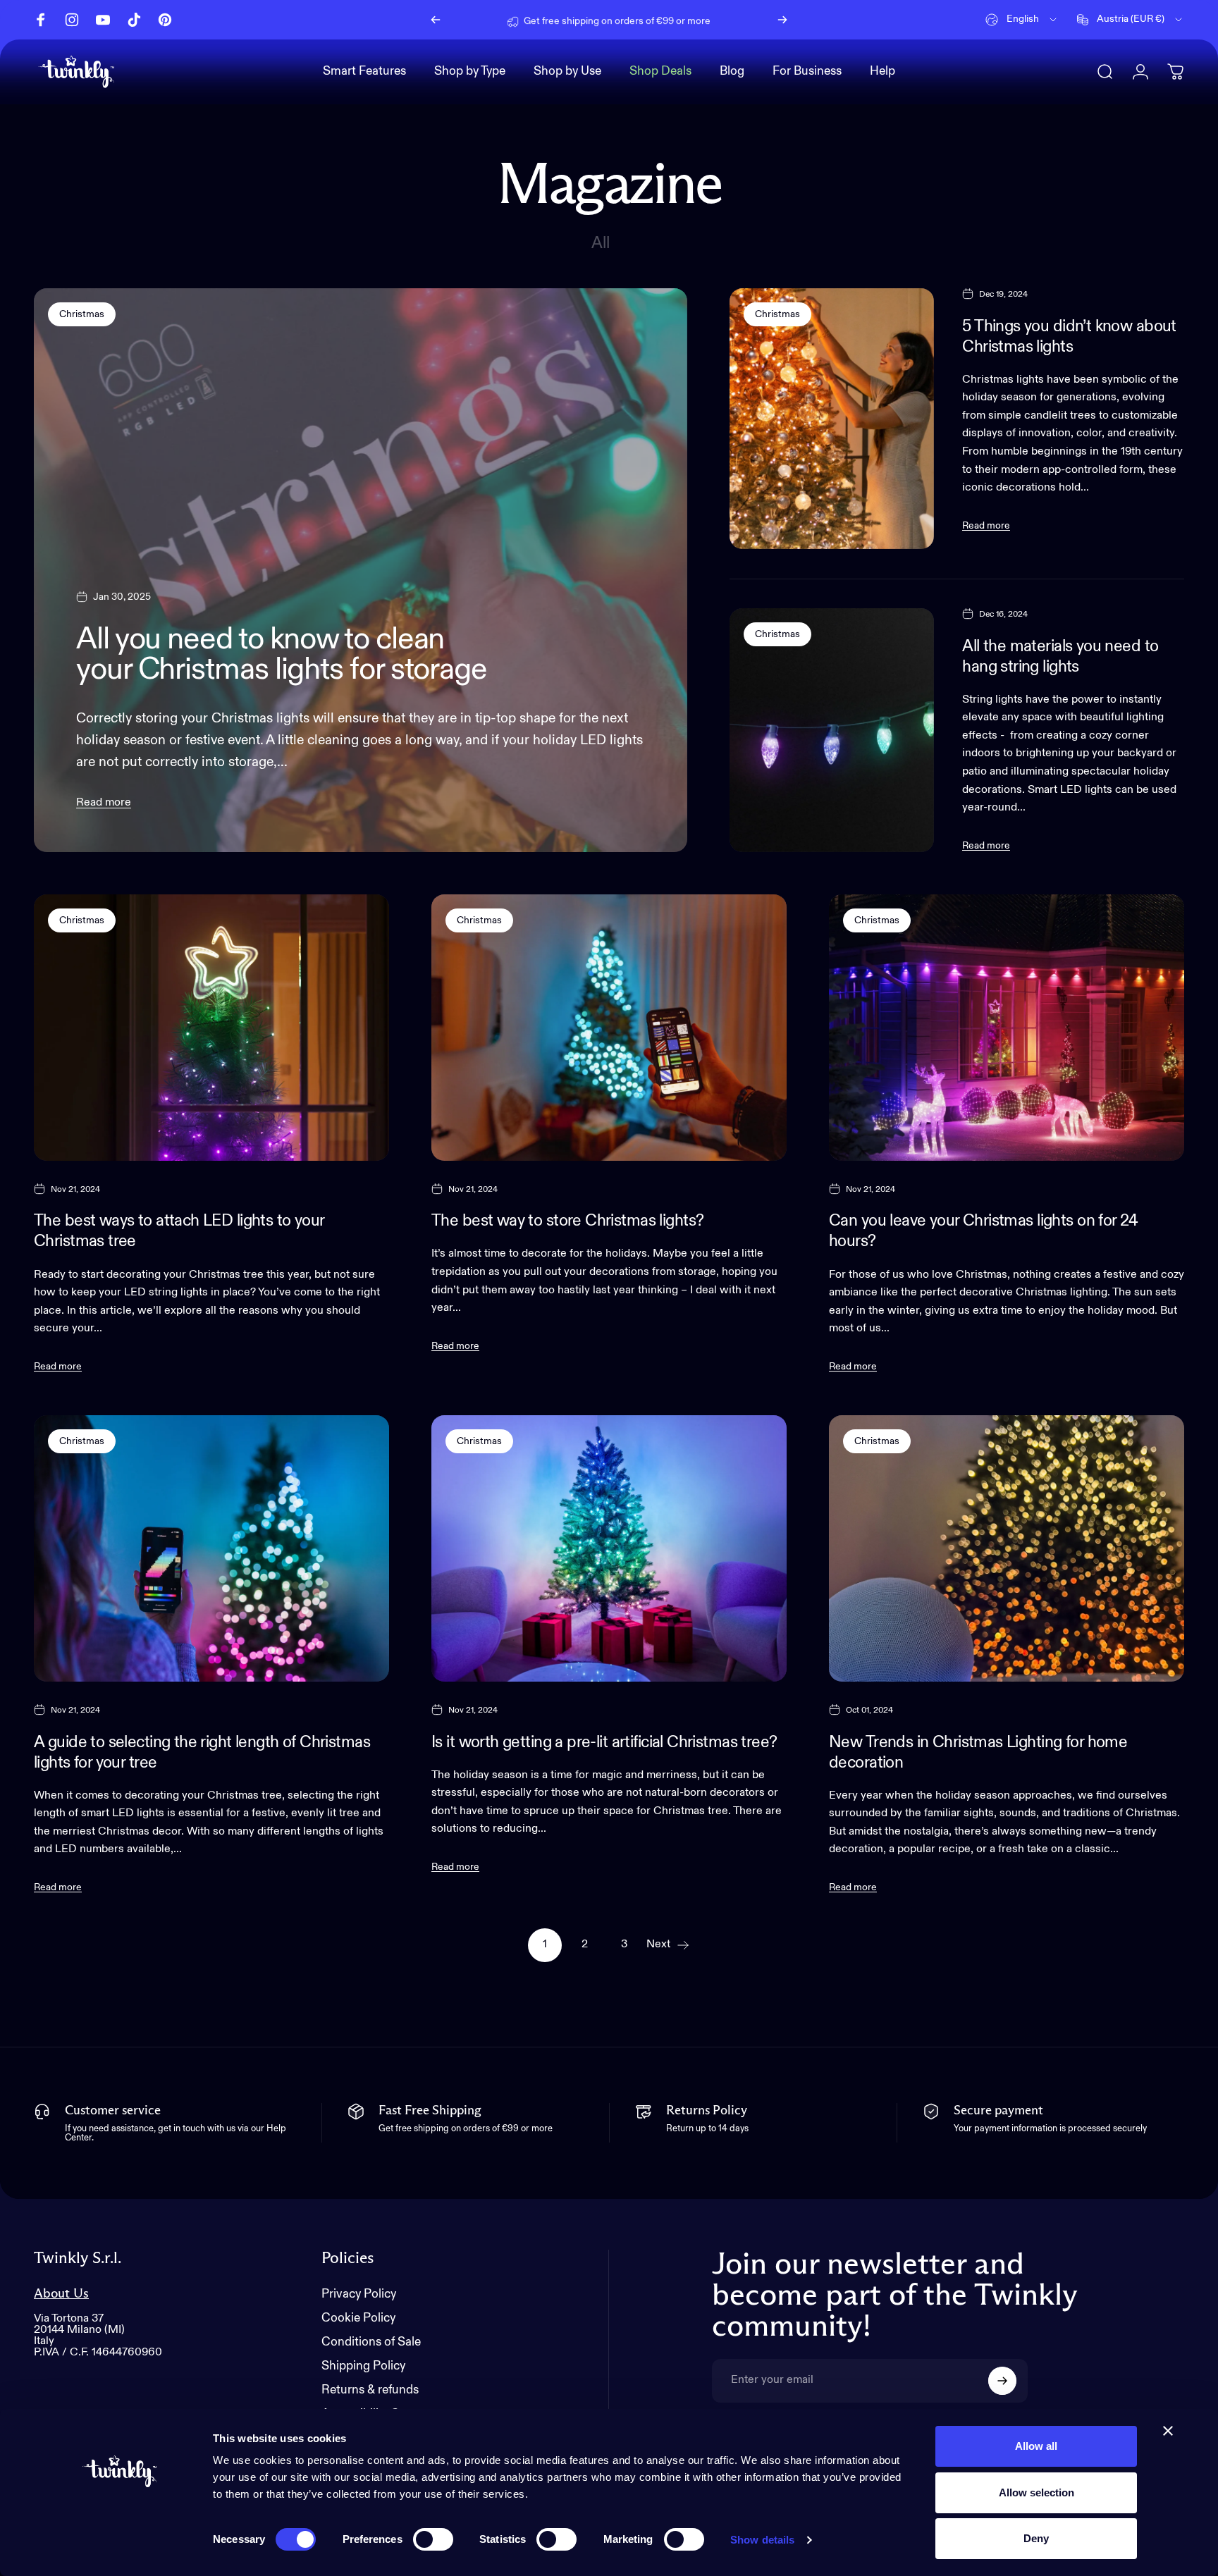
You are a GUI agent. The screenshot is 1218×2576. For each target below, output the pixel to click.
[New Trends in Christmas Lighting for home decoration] (1007, 1548)
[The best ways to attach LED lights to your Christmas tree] (211, 1028)
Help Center (726, 19)
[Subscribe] (1002, 2381)
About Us (61, 2294)
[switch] (433, 2539)
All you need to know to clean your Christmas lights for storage (282, 655)
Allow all (1036, 2446)
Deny (1036, 2538)
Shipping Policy (363, 2366)
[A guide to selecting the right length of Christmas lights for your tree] (211, 1548)
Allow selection (1036, 2492)
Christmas (82, 314)
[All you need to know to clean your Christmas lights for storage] (361, 570)
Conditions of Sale (371, 2342)
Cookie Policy (358, 2318)
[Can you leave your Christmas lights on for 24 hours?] (1007, 1028)
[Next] (782, 20)
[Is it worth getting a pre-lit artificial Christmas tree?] (609, 1548)
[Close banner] (1168, 2431)
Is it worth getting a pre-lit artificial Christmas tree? (604, 1743)
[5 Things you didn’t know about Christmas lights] (832, 419)
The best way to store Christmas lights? (567, 1221)
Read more (104, 803)
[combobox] (1022, 20)
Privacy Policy (359, 2294)
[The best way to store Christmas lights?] (609, 1028)
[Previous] (436, 20)
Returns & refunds (370, 2390)
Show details (762, 2540)
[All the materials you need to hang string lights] (832, 730)
